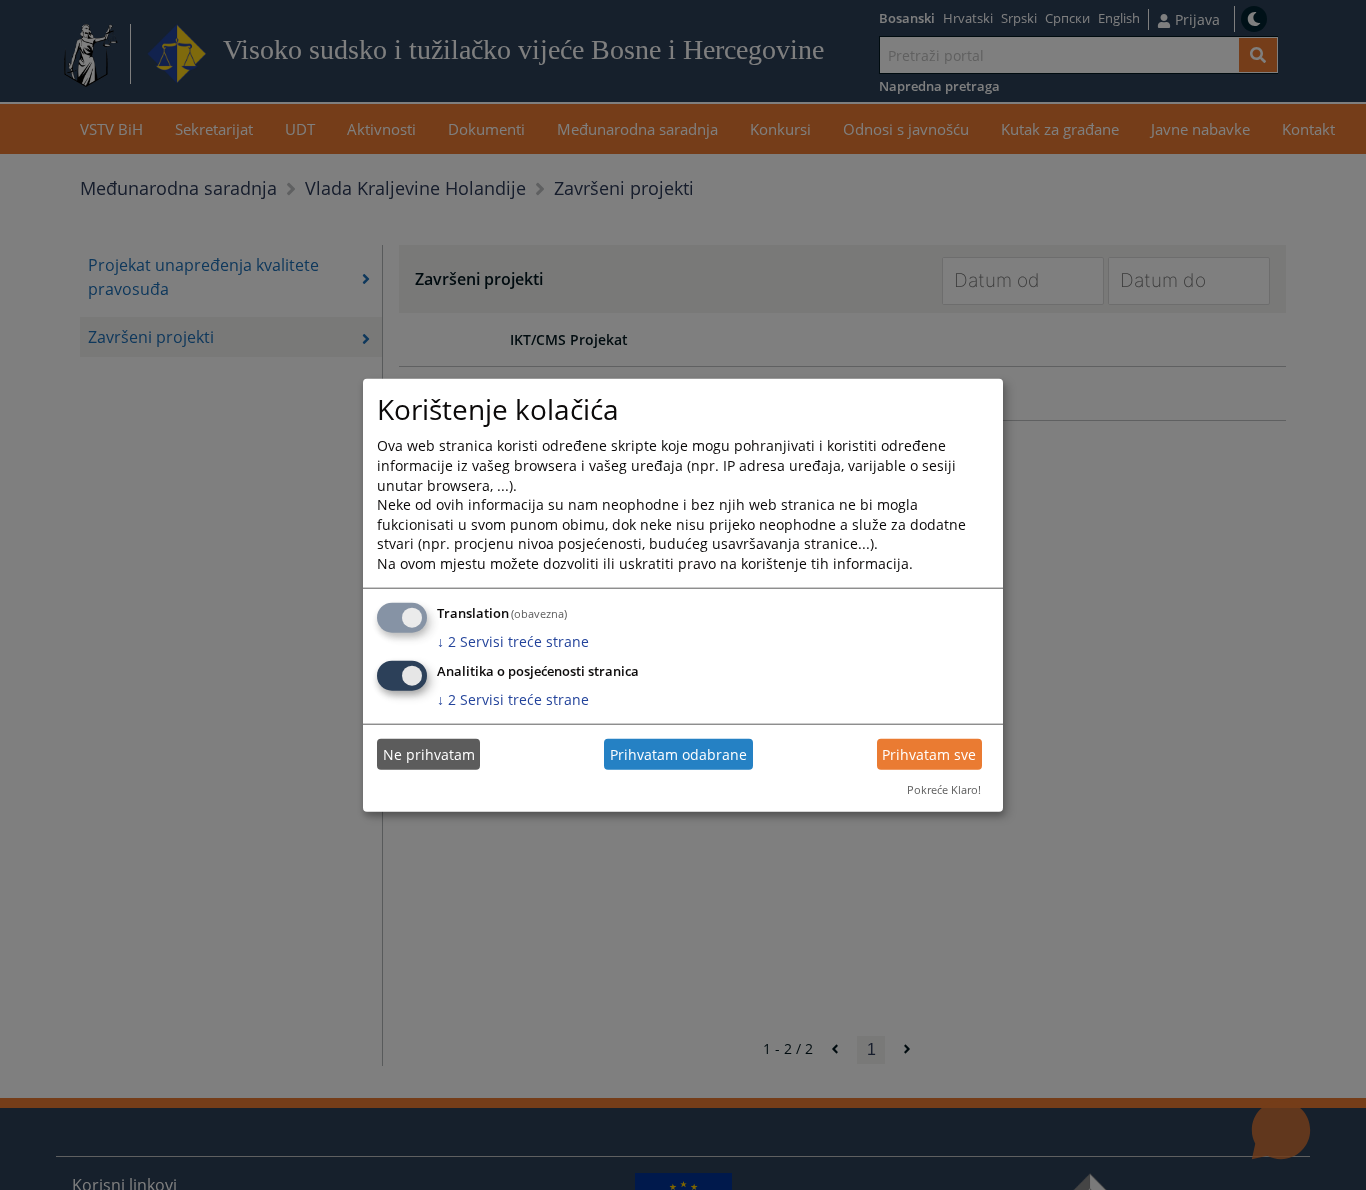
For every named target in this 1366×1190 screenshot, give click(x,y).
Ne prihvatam (429, 754)
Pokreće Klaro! (944, 789)
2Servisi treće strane (513, 640)
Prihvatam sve (929, 754)
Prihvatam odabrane (678, 754)
